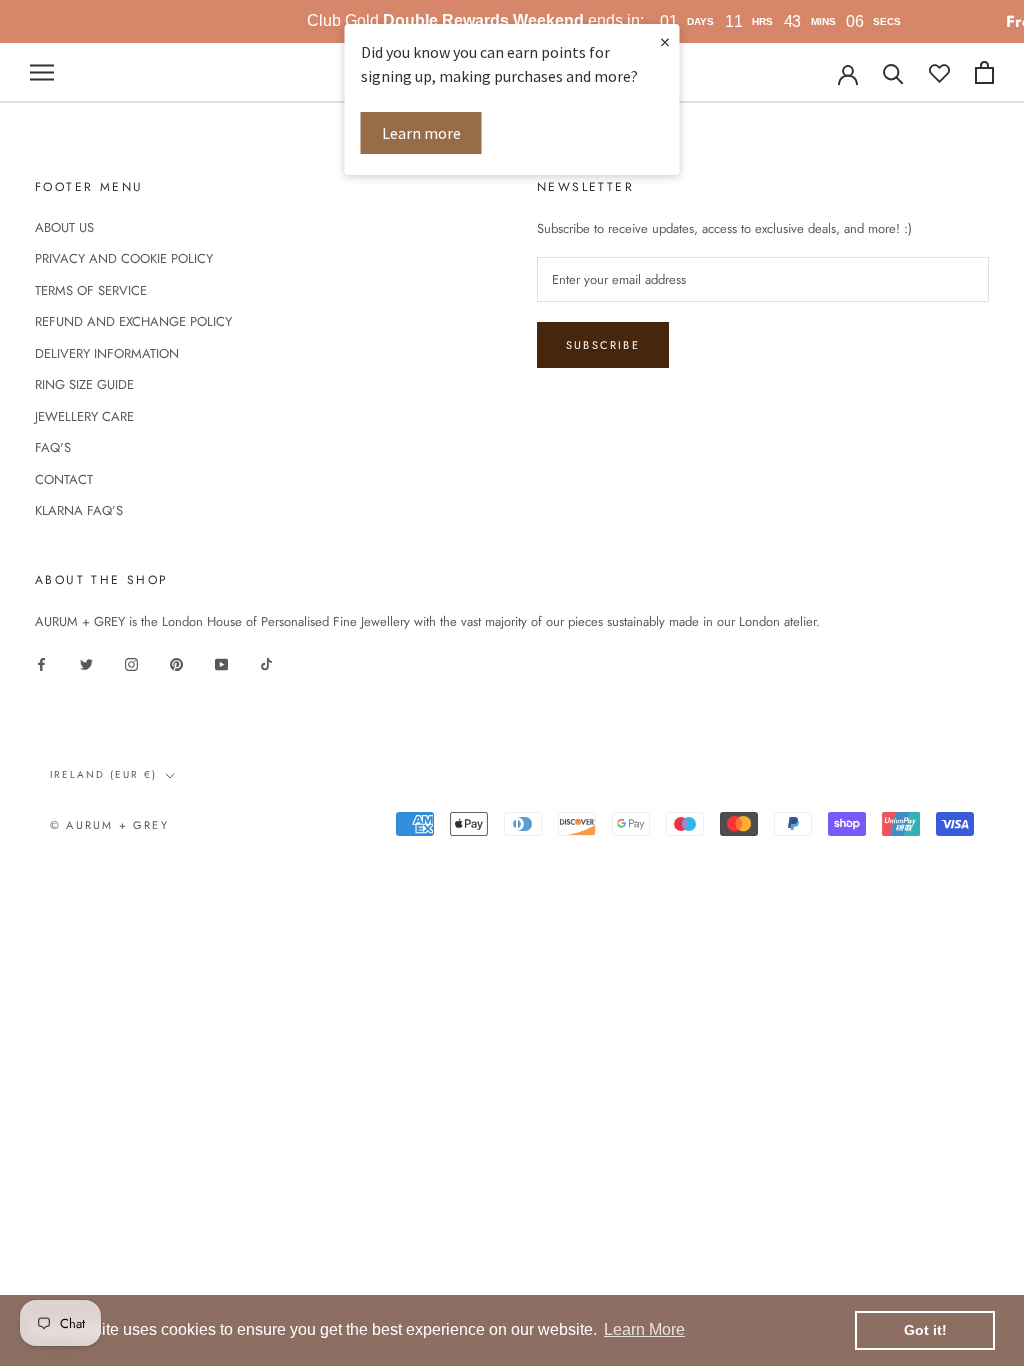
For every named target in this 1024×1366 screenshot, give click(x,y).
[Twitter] (86, 662)
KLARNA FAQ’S (79, 510)
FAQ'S (53, 447)
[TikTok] (266, 662)
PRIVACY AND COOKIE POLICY (124, 258)
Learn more (421, 133)
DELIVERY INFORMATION (107, 353)
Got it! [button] (925, 1330)
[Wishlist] (939, 72)
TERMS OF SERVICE (91, 290)
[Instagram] (131, 662)
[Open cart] (984, 72)
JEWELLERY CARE (84, 416)
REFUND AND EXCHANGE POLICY (133, 321)
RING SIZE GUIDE (84, 384)
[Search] (893, 72)
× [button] (665, 41)
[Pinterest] (176, 662)
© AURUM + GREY (109, 825)
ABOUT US (64, 227)
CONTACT (64, 479)
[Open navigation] (42, 72)
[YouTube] (221, 662)
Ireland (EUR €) (103, 774)
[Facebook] (41, 662)
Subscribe (603, 345)
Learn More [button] (644, 1329)
